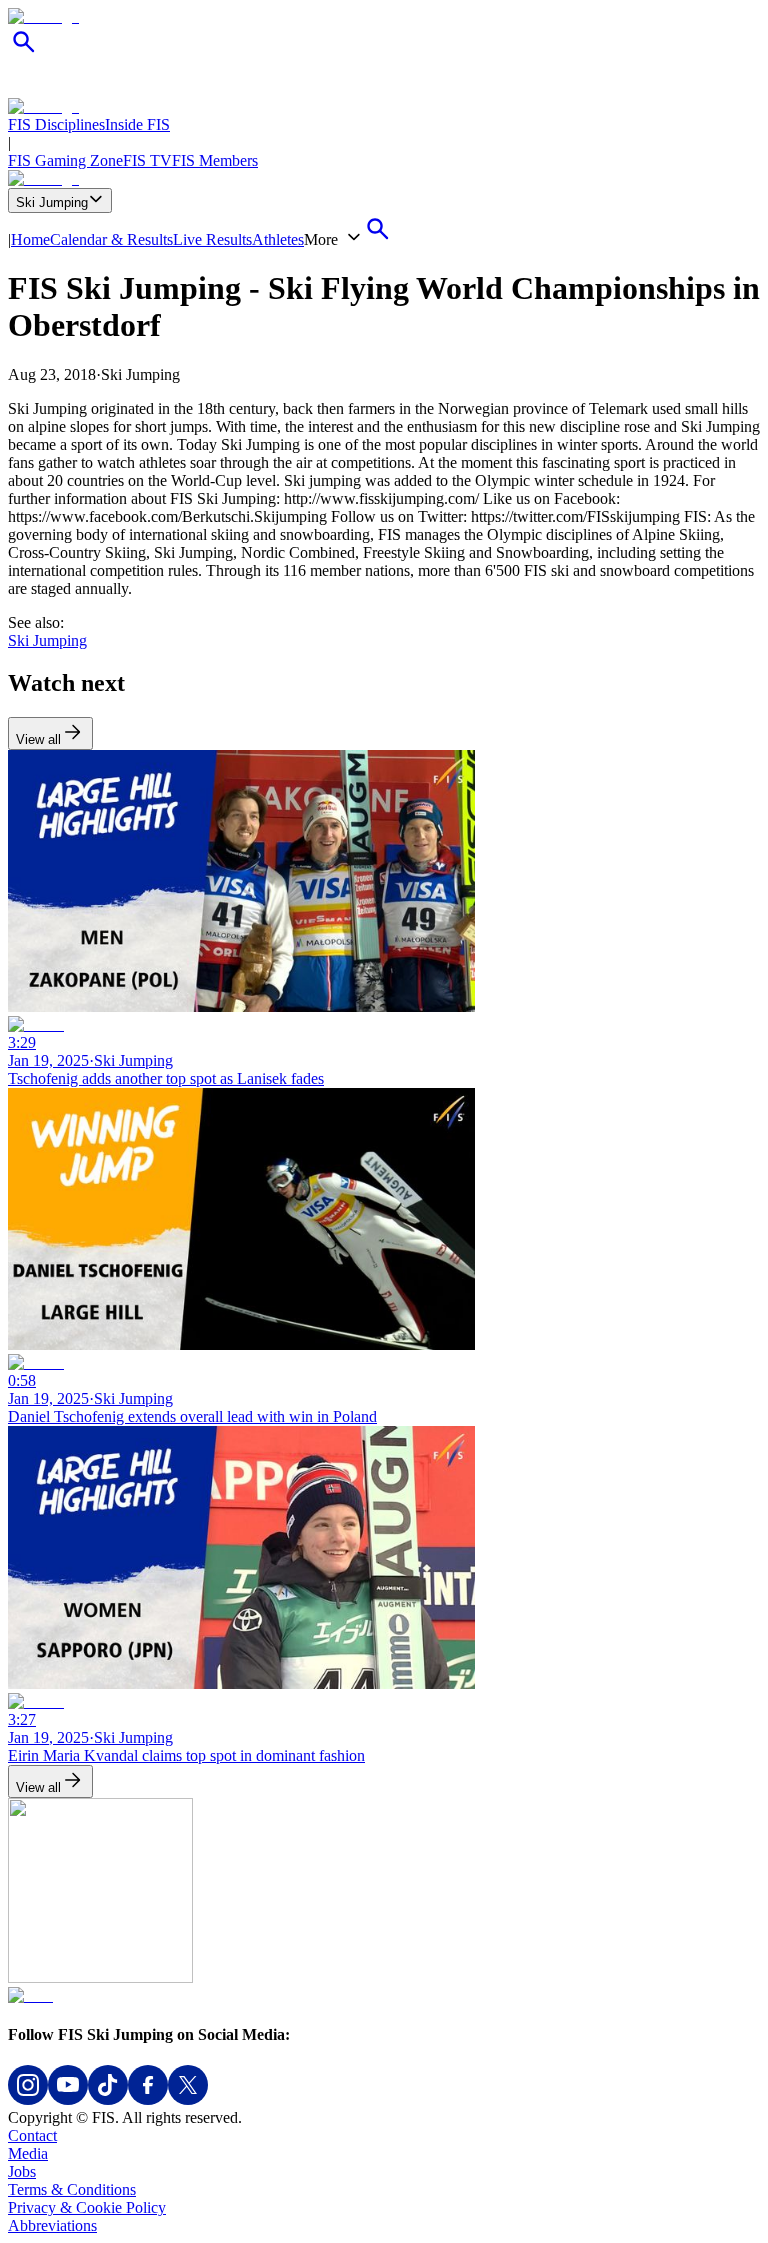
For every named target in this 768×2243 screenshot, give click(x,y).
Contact (32, 2135)
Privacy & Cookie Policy (87, 2207)
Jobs (22, 2171)
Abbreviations (52, 2225)
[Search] (24, 52)
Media (28, 2153)
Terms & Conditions (72, 2189)
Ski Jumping (52, 202)
